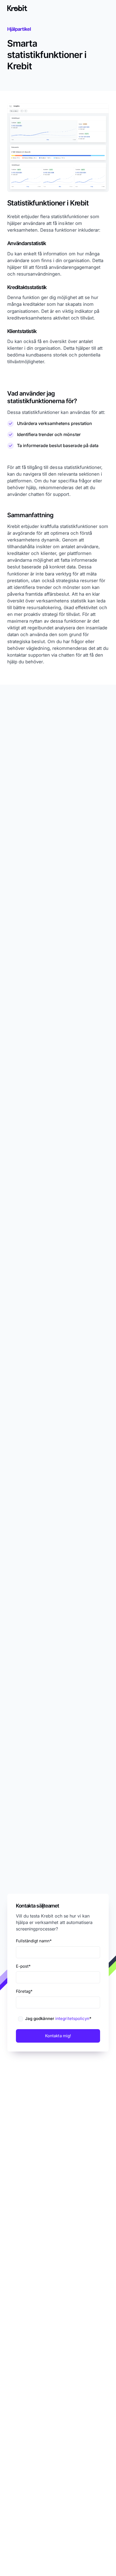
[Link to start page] (17, 8)
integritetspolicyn (72, 2018)
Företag (24, 1991)
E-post (23, 1966)
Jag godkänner (58, 2018)
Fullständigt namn (34, 1941)
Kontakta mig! (58, 2035)
